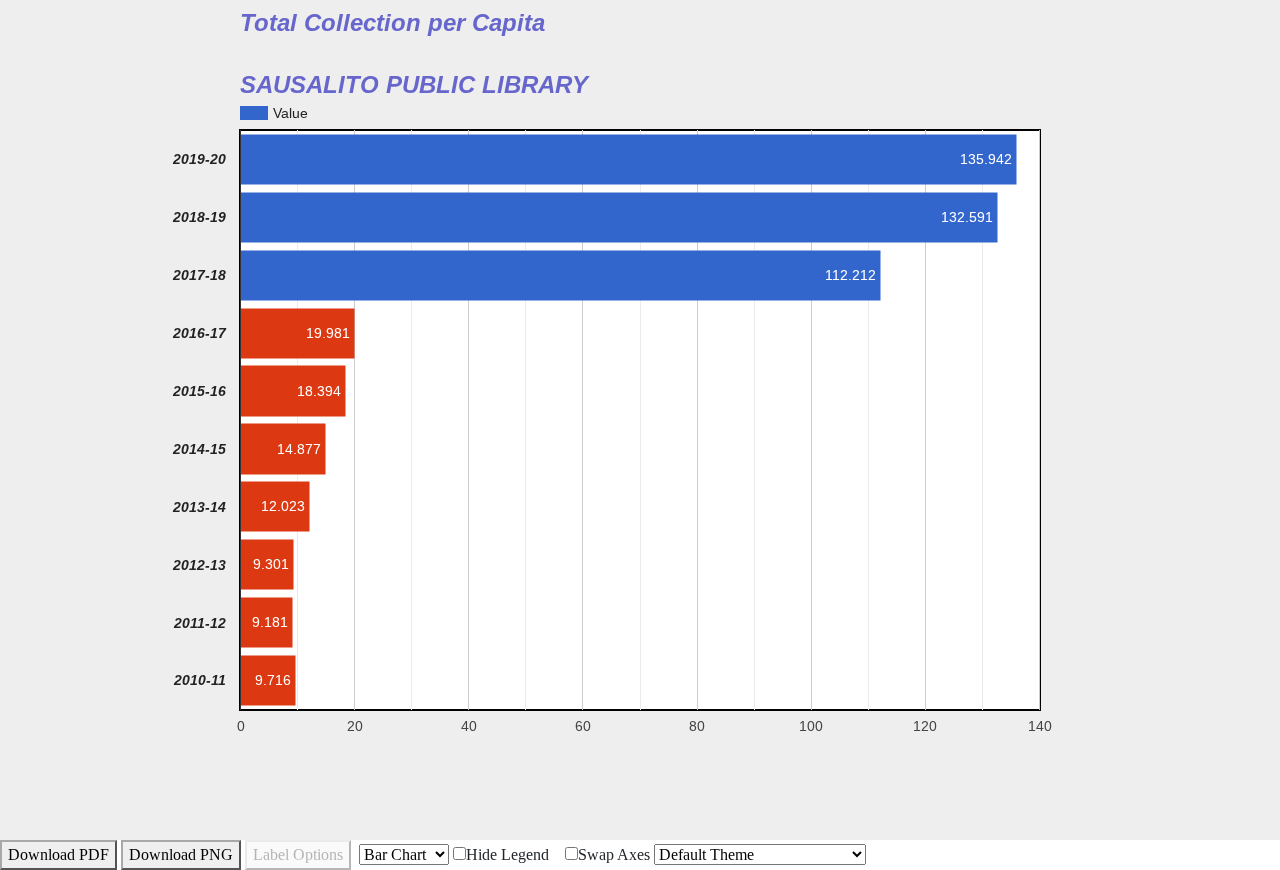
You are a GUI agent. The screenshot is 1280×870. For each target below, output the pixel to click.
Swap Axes (614, 854)
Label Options (298, 854)
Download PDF (58, 854)
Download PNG (181, 854)
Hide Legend (507, 854)
